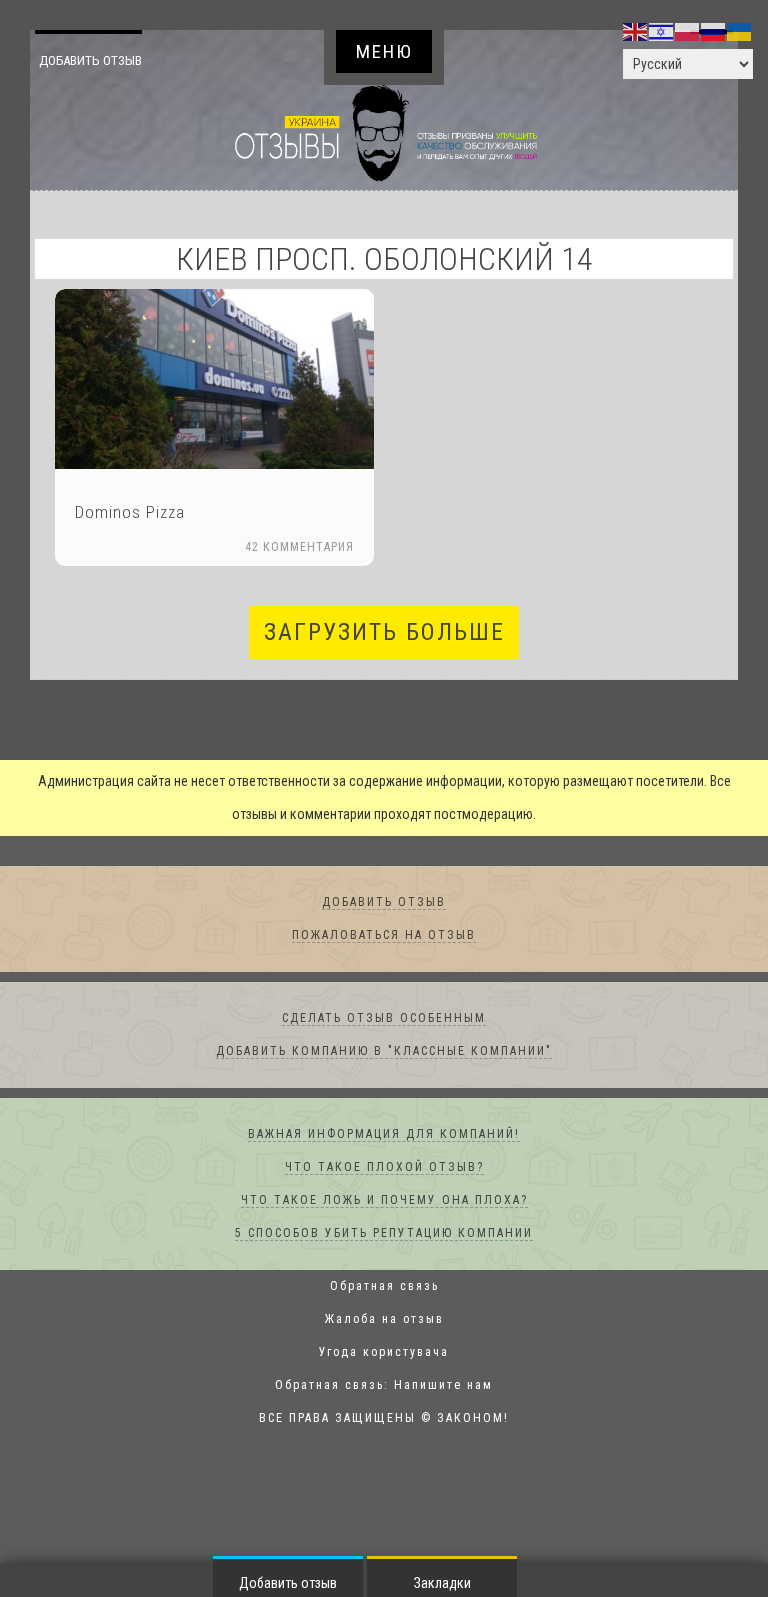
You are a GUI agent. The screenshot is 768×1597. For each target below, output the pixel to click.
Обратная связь (384, 1287)
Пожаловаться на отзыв (384, 936)
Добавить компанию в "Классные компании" (384, 1052)
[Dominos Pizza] (214, 379)
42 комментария (299, 548)
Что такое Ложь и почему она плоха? (384, 1201)
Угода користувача (384, 1353)
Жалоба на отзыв (384, 1320)
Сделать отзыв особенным (384, 1019)
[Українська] (740, 31)
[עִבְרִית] (662, 31)
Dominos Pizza (130, 513)
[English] (636, 31)
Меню (384, 51)
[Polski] (688, 31)
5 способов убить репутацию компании (384, 1234)
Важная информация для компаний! (384, 1135)
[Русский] (714, 31)
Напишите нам (443, 1386)
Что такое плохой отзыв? (384, 1168)
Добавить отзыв (107, 60)
